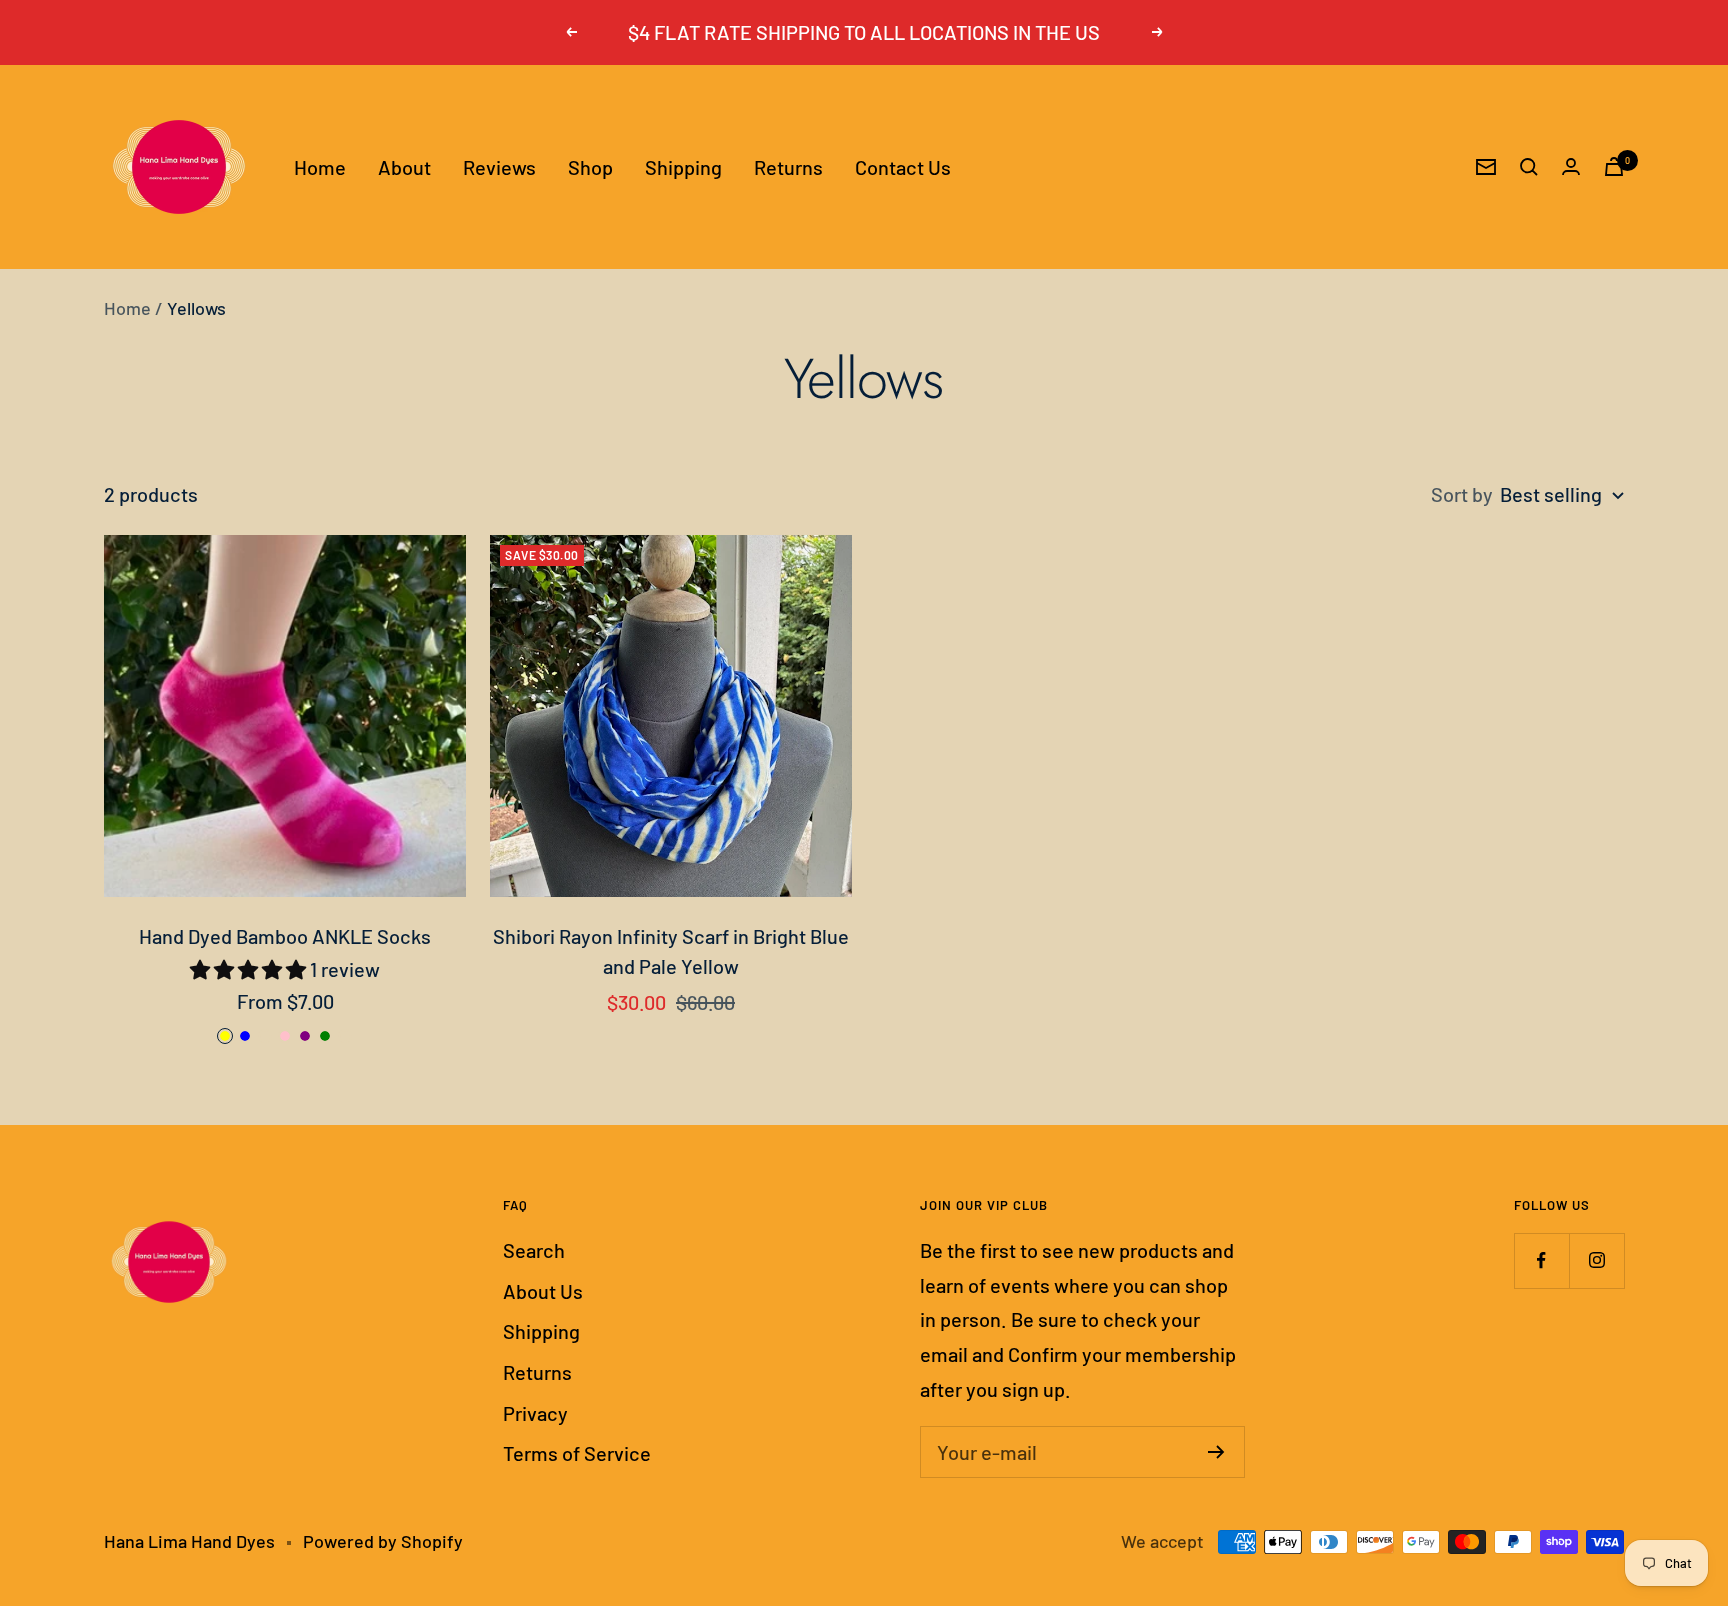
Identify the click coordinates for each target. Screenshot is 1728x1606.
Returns (788, 166)
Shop (590, 166)
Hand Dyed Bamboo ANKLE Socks (285, 936)
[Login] (1571, 166)
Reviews (499, 166)
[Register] (1216, 1452)
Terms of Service (577, 1453)
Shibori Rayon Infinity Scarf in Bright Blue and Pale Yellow (671, 951)
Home (320, 166)
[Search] (1529, 167)
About (404, 166)
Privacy (535, 1413)
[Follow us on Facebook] (1541, 1260)
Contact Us (903, 166)
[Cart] (1614, 166)
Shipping (683, 166)
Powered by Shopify (383, 1541)
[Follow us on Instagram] (1596, 1260)
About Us (543, 1291)
